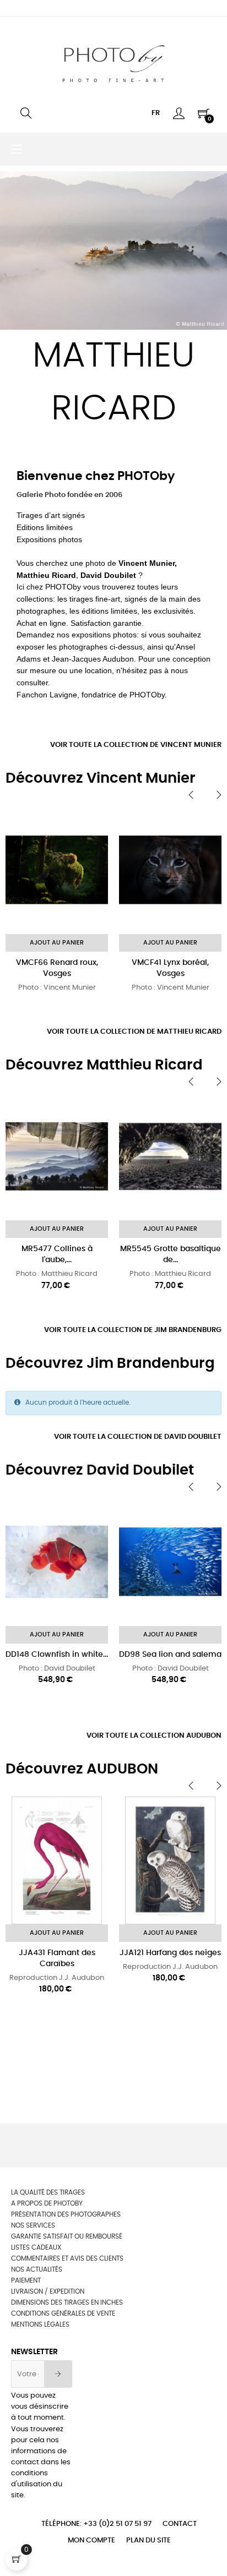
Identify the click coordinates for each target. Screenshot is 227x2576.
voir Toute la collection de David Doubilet (138, 1437)
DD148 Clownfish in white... (57, 1655)
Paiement (26, 2280)
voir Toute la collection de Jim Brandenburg (133, 1330)
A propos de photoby (47, 2203)
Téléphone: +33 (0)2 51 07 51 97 (96, 2524)
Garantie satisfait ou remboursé (67, 2236)
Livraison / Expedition (48, 2291)
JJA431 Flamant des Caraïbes (57, 1958)
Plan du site (148, 2540)
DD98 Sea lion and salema (170, 1655)
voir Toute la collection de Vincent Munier (136, 745)
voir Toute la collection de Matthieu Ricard (134, 1032)
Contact (180, 2524)
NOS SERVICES (33, 2225)
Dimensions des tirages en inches (67, 2302)
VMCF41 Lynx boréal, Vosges (170, 968)
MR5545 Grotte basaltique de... (171, 1254)
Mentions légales (40, 2324)
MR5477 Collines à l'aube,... (57, 1254)
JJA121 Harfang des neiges (170, 1953)
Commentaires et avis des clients (67, 2258)
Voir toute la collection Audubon (154, 1736)
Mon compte (91, 2540)
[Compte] (179, 113)
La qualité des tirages (48, 2192)
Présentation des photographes (66, 2214)
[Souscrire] (58, 2374)
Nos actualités (37, 2269)
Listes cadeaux (36, 2247)
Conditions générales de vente (63, 2313)
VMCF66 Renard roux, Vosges (57, 968)
